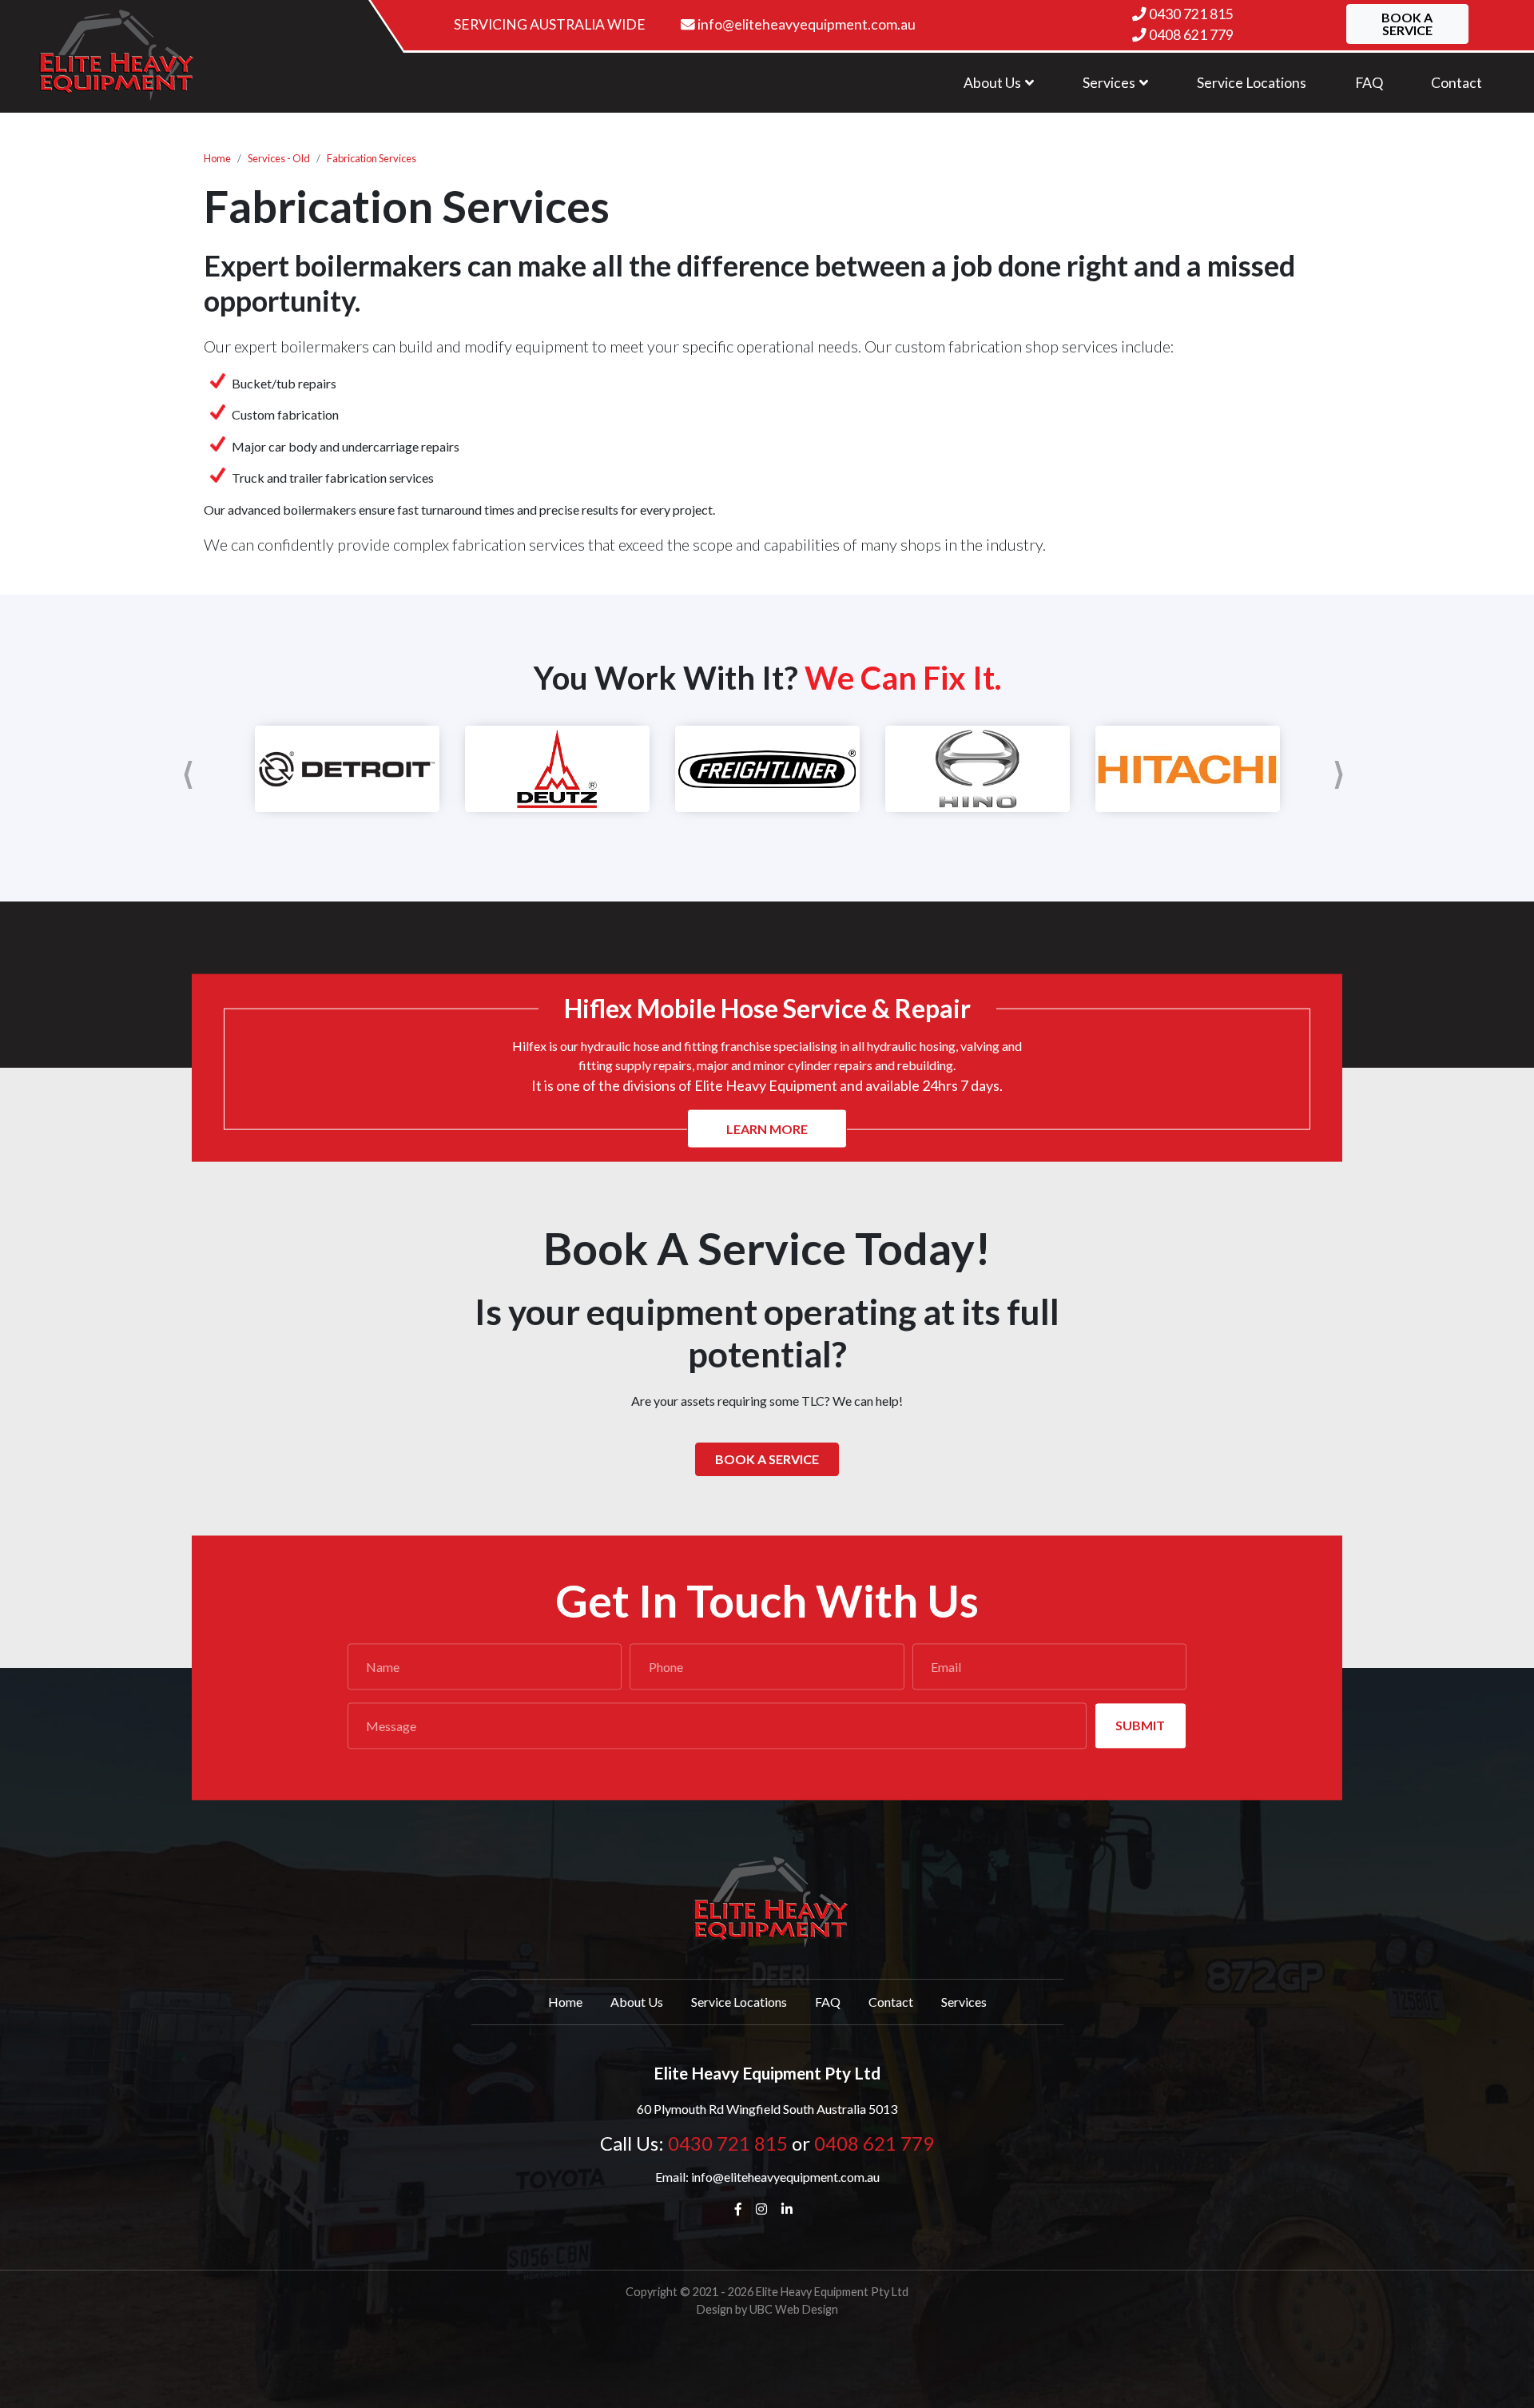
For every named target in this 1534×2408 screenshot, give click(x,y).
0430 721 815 (1191, 14)
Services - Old (279, 158)
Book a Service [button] (1407, 24)
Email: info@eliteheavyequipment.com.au (767, 2177)
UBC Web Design (794, 2309)
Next (1342, 769)
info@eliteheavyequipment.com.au (805, 24)
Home (217, 158)
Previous (192, 769)
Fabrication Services (372, 158)
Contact (891, 2002)
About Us (637, 2002)
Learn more (767, 1128)
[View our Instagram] (765, 2209)
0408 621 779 (1191, 35)
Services (964, 2002)
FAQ (828, 2002)
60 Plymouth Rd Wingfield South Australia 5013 (767, 2109)
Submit (1140, 1725)
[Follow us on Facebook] (742, 2209)
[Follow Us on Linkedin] (790, 2209)
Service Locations (739, 2002)
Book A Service (767, 1459)
